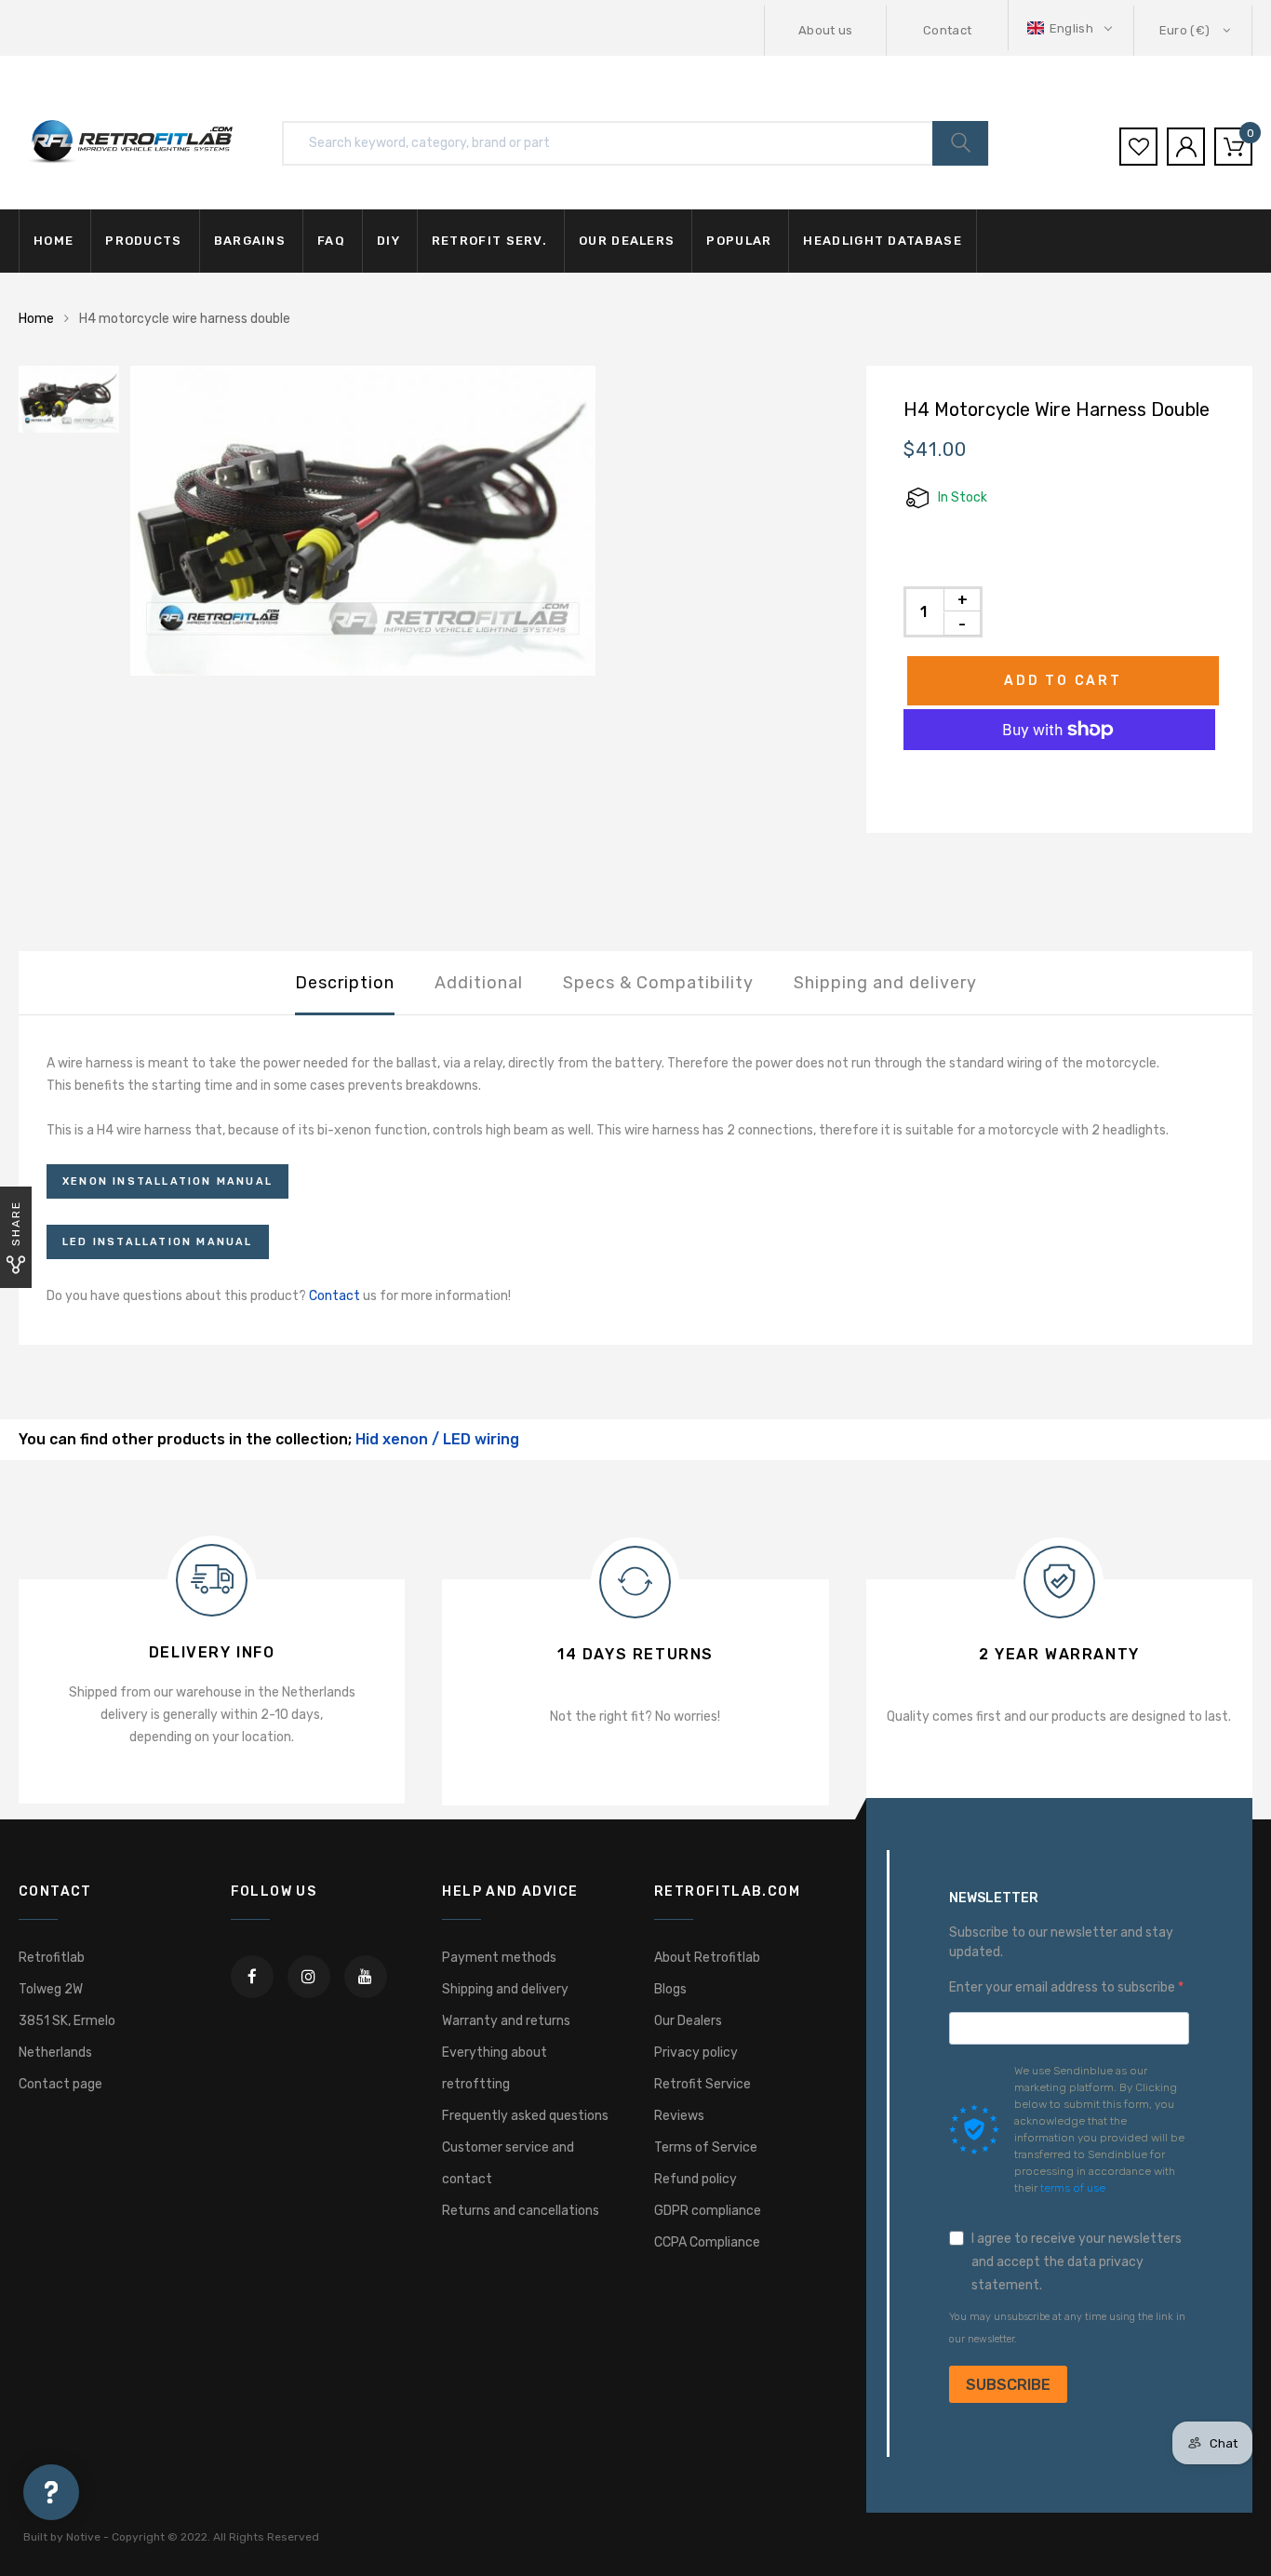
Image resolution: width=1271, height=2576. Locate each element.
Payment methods (499, 1958)
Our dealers (627, 241)
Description (345, 983)
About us (826, 30)
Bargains (250, 241)
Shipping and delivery (885, 983)
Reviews (679, 2116)
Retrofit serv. (489, 241)
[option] (480, 521)
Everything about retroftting (495, 2068)
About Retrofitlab (707, 1958)
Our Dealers (688, 2021)
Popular (739, 241)
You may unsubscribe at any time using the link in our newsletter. (1067, 2328)
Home (54, 241)
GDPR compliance (708, 2211)
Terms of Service (706, 2147)
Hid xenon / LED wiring (437, 1439)
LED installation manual (158, 1242)
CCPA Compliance (707, 2242)
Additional (479, 983)
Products (143, 241)
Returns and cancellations (521, 2211)
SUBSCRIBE (1008, 2385)
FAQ (331, 241)
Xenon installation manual (167, 1181)
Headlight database (882, 241)
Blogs (670, 1989)
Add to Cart (1063, 681)
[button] (1071, 28)
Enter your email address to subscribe (1064, 1987)
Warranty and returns (506, 2021)
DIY (388, 241)
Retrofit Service (702, 2084)
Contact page (60, 2084)
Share (16, 1223)
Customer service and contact (508, 2163)
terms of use (1073, 2188)
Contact (947, 30)
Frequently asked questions (525, 2116)
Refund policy (696, 2179)
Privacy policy (696, 2053)
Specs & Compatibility (658, 983)
